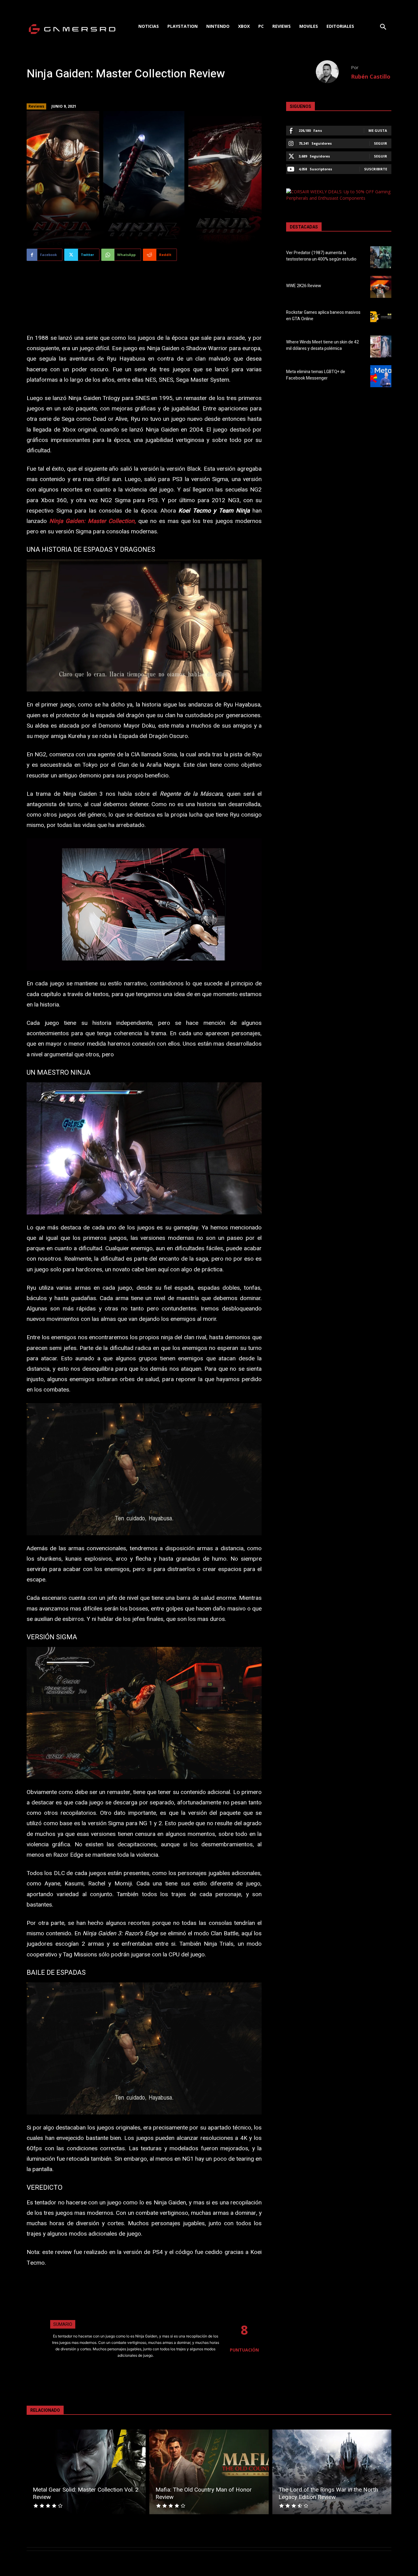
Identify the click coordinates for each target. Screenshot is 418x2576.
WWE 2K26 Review (304, 286)
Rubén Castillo (371, 76)
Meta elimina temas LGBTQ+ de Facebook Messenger (316, 375)
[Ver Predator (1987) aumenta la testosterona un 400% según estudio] (381, 257)
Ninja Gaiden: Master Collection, (91, 521)
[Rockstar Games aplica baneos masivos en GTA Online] (381, 317)
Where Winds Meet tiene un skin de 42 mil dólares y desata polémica (323, 345)
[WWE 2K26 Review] (381, 287)
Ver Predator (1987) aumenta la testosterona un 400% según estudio (321, 256)
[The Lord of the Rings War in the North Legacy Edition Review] (332, 2472)
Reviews (36, 106)
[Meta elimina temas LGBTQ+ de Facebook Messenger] (381, 376)
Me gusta (378, 130)
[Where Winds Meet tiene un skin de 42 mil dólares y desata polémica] (381, 347)
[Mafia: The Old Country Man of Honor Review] (209, 2472)
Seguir (381, 143)
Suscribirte (376, 169)
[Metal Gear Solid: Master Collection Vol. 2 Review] (86, 2472)
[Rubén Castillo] (333, 72)
